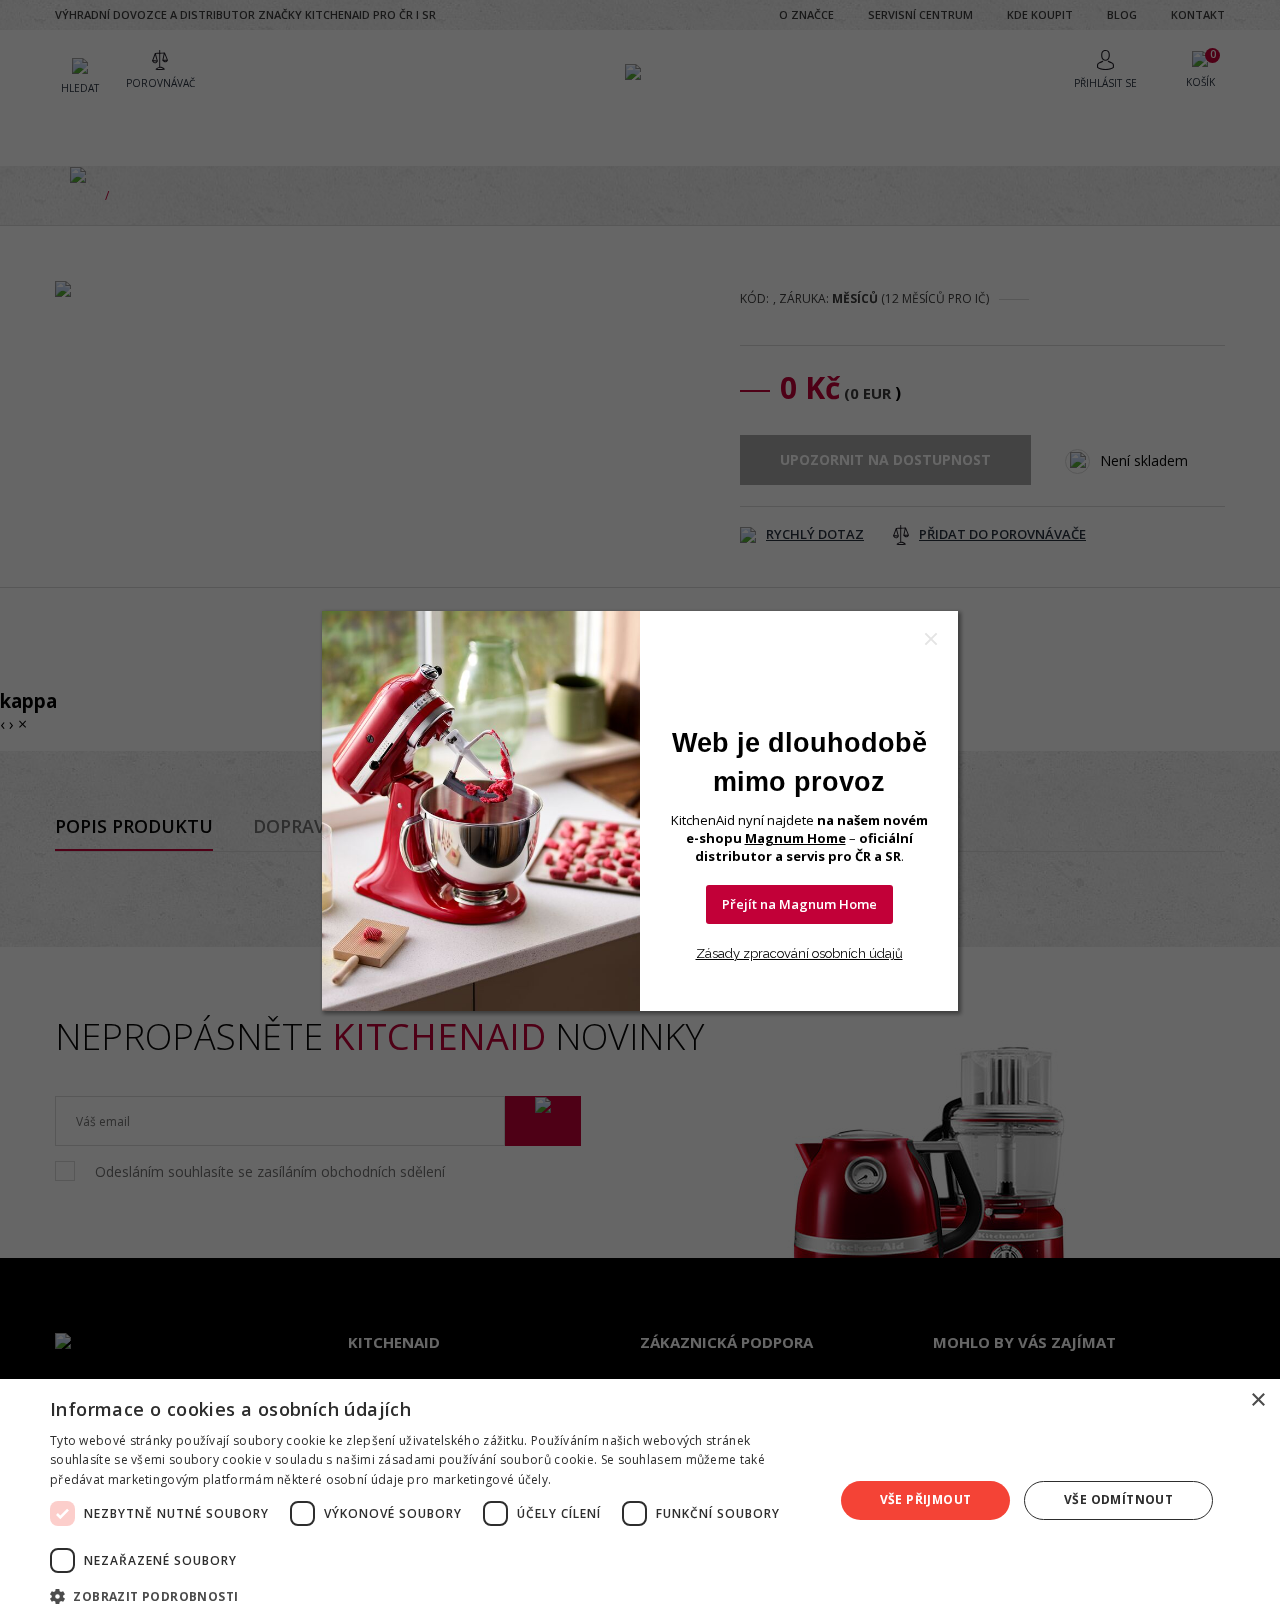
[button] (430, 1595)
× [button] (1257, 1400)
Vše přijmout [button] (926, 1499)
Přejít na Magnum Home (799, 904)
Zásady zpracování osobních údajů (799, 953)
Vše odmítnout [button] (1118, 1499)
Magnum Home (795, 838)
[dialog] (640, 1500)
